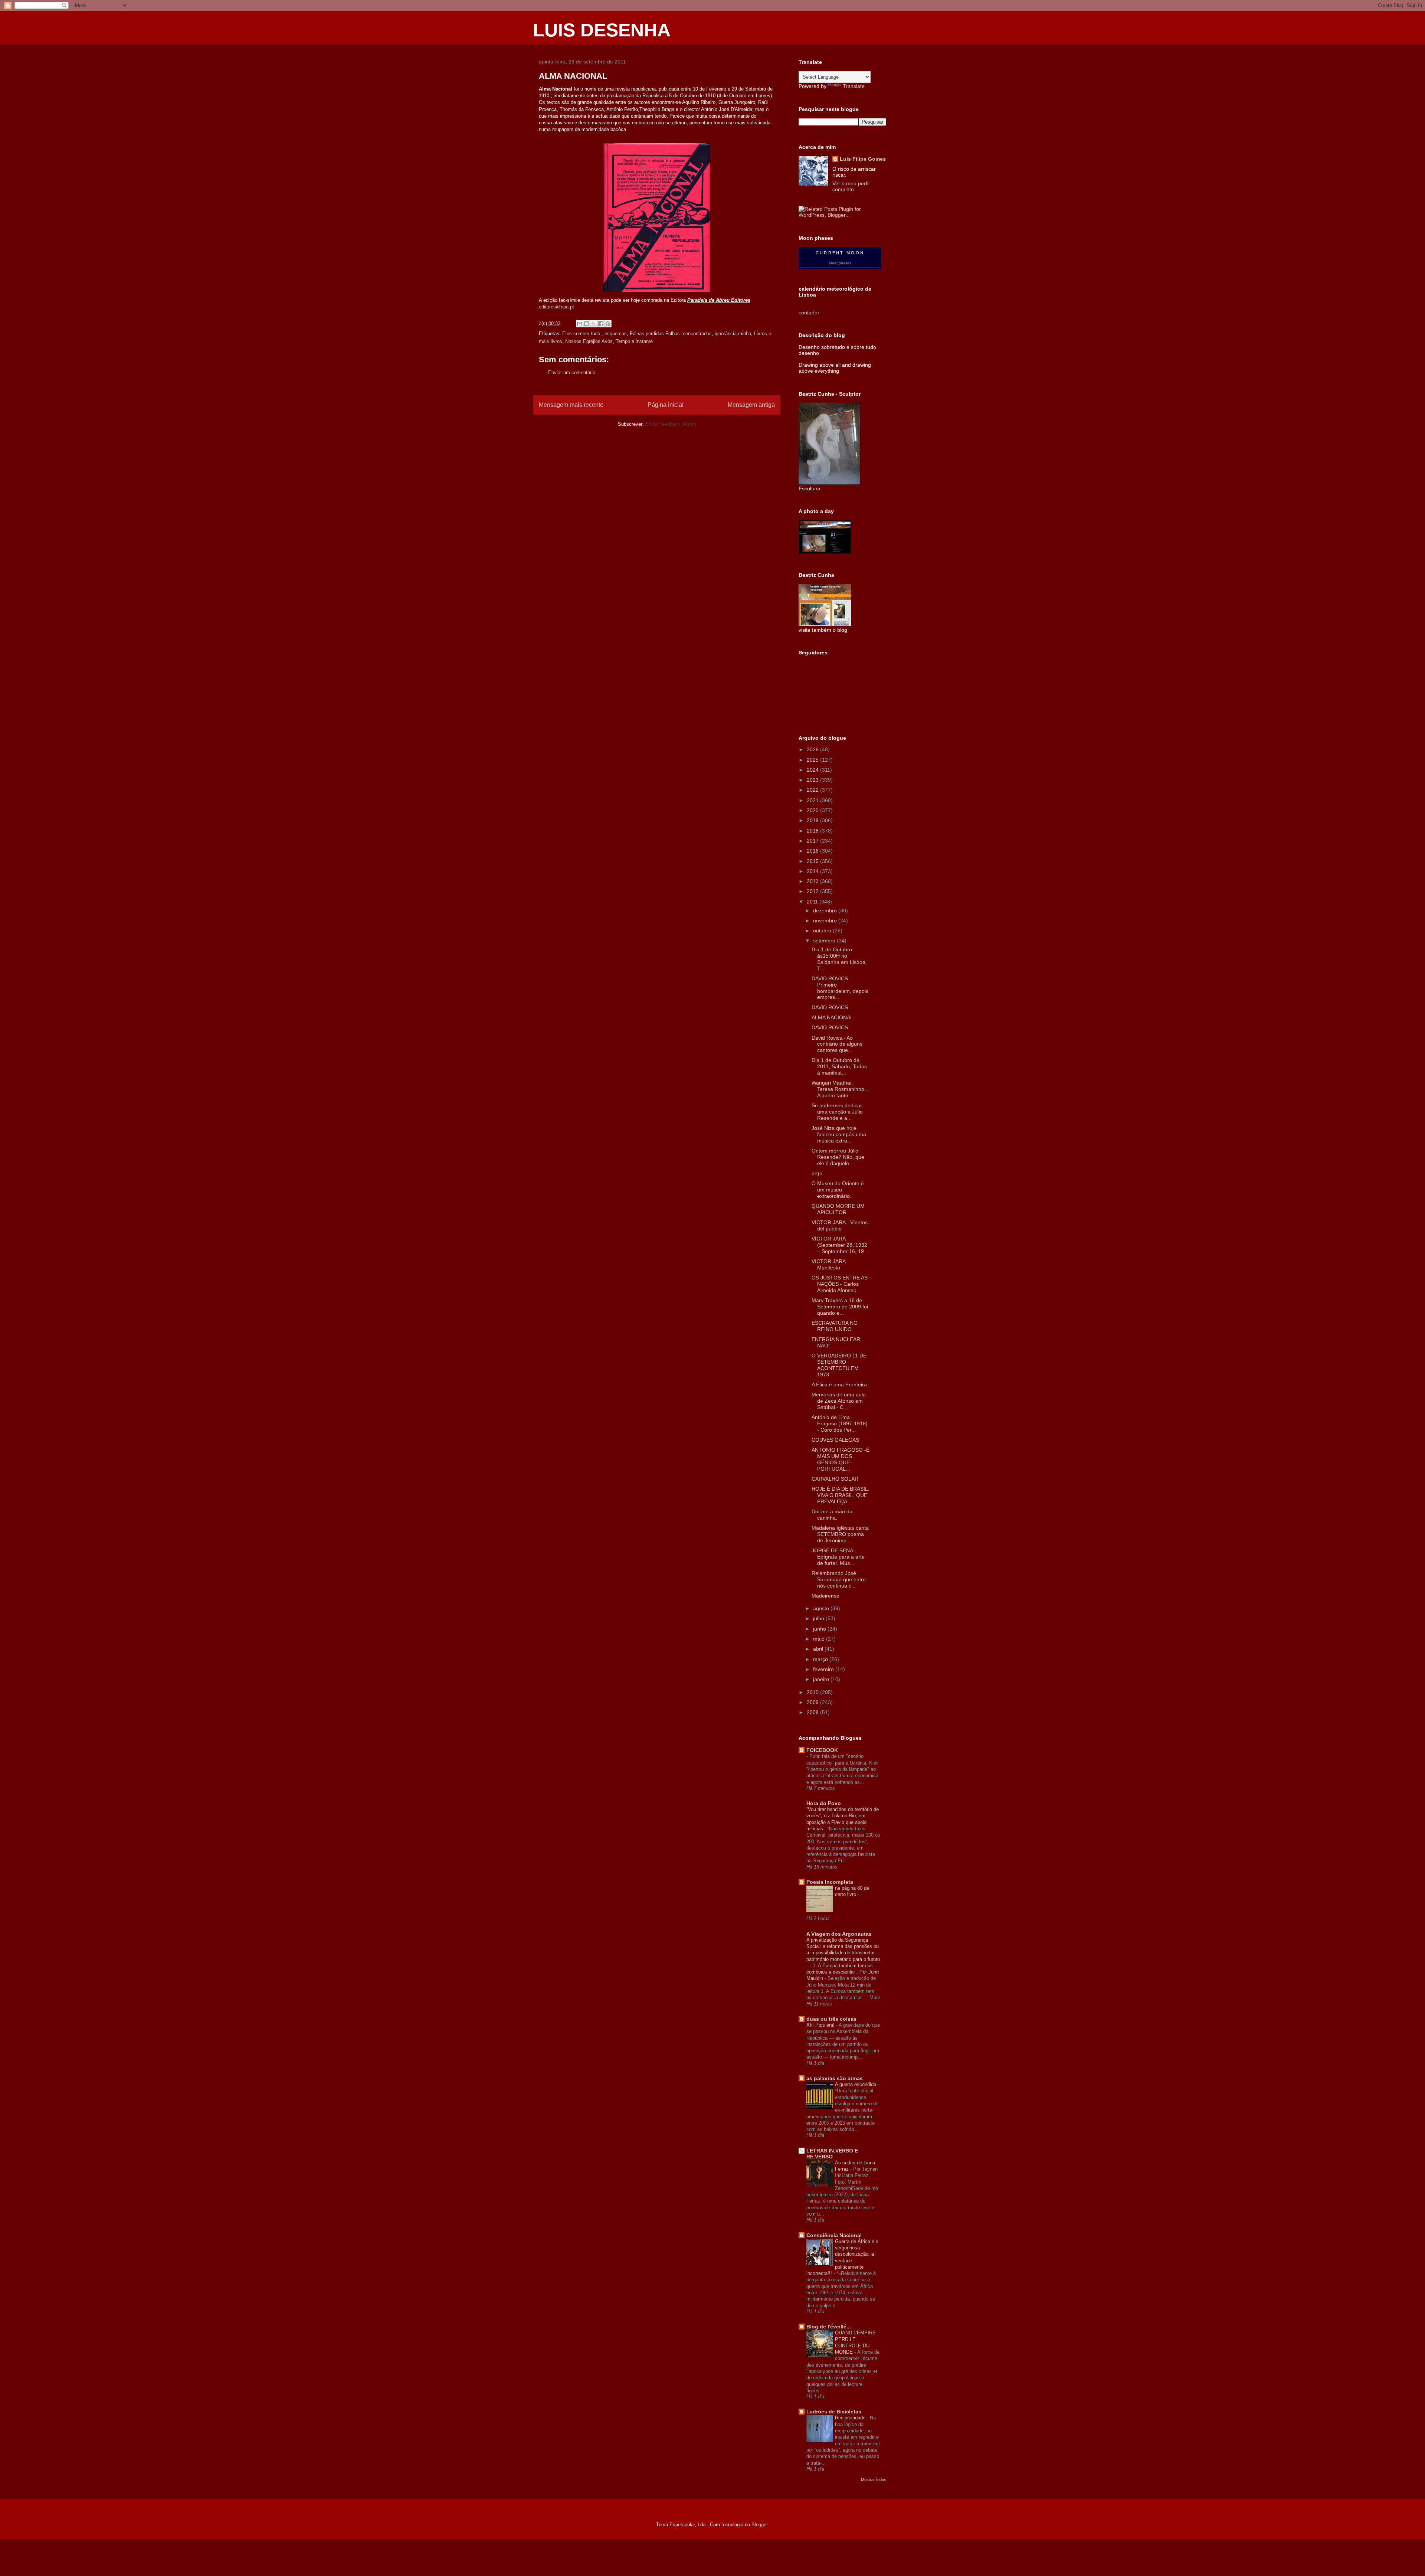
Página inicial (666, 405)
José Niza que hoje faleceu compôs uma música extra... (839, 1134)
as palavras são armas (835, 2078)
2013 (813, 881)
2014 (813, 871)
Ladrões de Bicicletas (834, 2412)
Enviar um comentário (572, 372)
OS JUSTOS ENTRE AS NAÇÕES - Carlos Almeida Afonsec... (840, 1284)
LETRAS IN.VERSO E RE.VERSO (832, 2154)
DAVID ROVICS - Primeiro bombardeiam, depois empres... (840, 988)
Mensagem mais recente (571, 405)
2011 (813, 902)
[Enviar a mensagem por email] (580, 324)
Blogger (759, 2525)
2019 (813, 820)
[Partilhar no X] (594, 324)
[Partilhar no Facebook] (601, 324)
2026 (813, 749)
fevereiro (824, 1669)
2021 (813, 800)
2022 (813, 790)
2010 (813, 1692)
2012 (813, 891)
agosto (822, 1608)
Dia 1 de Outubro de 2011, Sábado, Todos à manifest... (839, 1066)
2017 (813, 841)
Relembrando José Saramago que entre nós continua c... (839, 1579)
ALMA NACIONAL (832, 1017)
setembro (825, 941)
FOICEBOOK (822, 1750)
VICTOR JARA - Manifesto (830, 1264)
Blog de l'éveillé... (829, 2327)
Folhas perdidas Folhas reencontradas (671, 334)
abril (819, 1649)
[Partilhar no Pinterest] (608, 324)
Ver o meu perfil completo (851, 186)
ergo (817, 1173)
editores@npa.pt (556, 307)
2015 (813, 861)
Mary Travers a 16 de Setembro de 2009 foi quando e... (840, 1307)
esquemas (616, 334)
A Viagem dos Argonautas (839, 1934)
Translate (854, 86)
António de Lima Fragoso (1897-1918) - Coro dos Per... (840, 1423)
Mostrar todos (874, 2479)
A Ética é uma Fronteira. (840, 1385)
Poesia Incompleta (830, 1882)
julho (819, 1618)
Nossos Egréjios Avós (589, 341)
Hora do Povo (824, 1803)
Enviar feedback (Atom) (671, 424)
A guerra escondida (856, 2084)
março (821, 1659)
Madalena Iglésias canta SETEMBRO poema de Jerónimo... (840, 1534)
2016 (813, 851)
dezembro (826, 911)
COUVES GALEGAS (835, 1440)
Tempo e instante (634, 341)
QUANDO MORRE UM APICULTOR (838, 1209)
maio (820, 1639)
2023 (813, 780)
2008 (813, 1712)
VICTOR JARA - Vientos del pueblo (840, 1225)
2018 (813, 831)
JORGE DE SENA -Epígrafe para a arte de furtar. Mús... (838, 1557)
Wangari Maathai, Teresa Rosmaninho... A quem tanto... (840, 1089)
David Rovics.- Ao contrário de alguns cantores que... (837, 1044)
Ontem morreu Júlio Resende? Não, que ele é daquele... (838, 1157)
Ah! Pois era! (821, 2025)
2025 (813, 760)
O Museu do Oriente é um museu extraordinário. (838, 1190)
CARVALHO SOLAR (835, 1479)
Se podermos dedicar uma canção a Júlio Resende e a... (837, 1112)
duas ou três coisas (831, 2019)
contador (809, 313)
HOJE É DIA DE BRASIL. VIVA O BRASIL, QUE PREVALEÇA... (841, 1495)
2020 (813, 810)
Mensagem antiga (751, 405)
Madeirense (825, 1596)
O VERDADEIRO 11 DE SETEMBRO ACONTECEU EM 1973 (839, 1365)
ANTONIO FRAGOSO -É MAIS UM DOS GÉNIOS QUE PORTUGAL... (841, 1459)
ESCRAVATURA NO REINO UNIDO (835, 1326)
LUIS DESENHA (602, 30)
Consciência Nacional (834, 2235)
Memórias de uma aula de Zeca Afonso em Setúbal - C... (839, 1401)
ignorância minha (733, 334)
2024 (813, 770)
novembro (826, 921)
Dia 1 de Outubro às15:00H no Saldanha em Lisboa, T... (839, 959)
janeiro (822, 1679)
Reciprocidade (851, 2418)
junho (820, 1629)
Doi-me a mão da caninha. (832, 1515)
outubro (823, 931)
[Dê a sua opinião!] (587, 324)
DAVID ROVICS (830, 1007)
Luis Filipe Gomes (863, 159)
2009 (813, 1702)
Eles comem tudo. (582, 334)
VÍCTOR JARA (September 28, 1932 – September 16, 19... (840, 1245)
